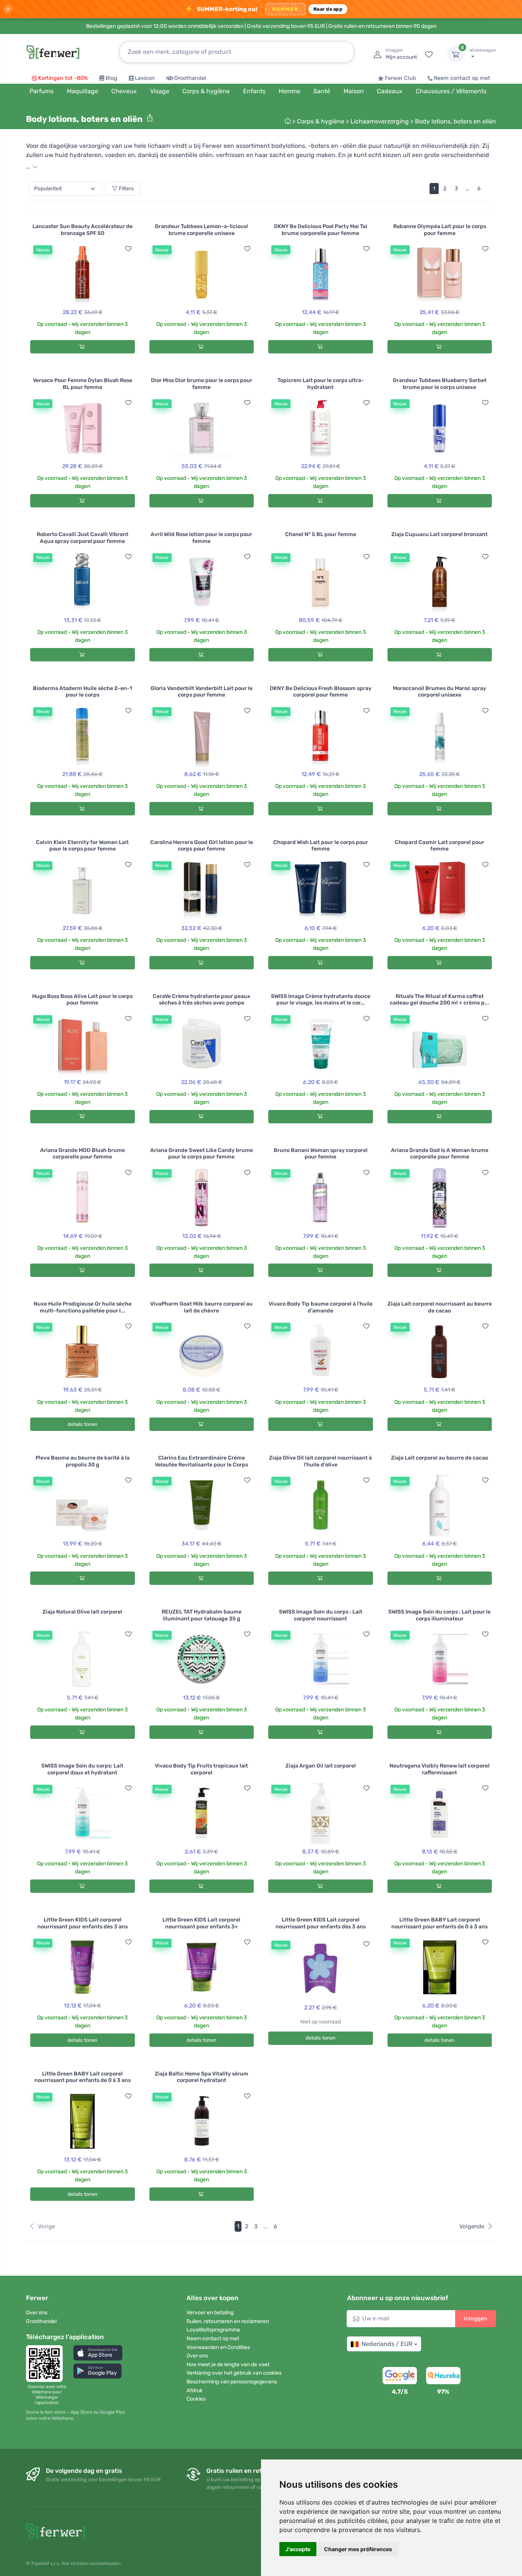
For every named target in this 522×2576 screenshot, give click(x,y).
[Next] (489, 189)
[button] (98, 2353)
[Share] (150, 118)
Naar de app (328, 9)
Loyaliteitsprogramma (213, 2330)
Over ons (37, 2313)
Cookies (196, 2399)
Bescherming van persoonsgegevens (232, 2382)
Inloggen (476, 2318)
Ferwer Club (400, 78)
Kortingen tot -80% (63, 78)
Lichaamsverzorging (380, 121)
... (29, 166)
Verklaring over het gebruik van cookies (234, 2373)
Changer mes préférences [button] (358, 2549)
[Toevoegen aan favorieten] (128, 249)
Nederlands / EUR (387, 2344)
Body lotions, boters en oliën (456, 121)
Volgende (472, 2226)
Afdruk (195, 2390)
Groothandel (190, 78)
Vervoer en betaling (210, 2313)
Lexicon (145, 78)
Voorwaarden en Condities (218, 2347)
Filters (126, 189)
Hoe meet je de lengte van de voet (228, 2365)
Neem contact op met (462, 78)
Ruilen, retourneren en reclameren (228, 2321)
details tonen (83, 1424)
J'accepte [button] (298, 2549)
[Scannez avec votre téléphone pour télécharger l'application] (47, 2364)
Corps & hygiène (321, 121)
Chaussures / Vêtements (451, 91)
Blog (111, 78)
